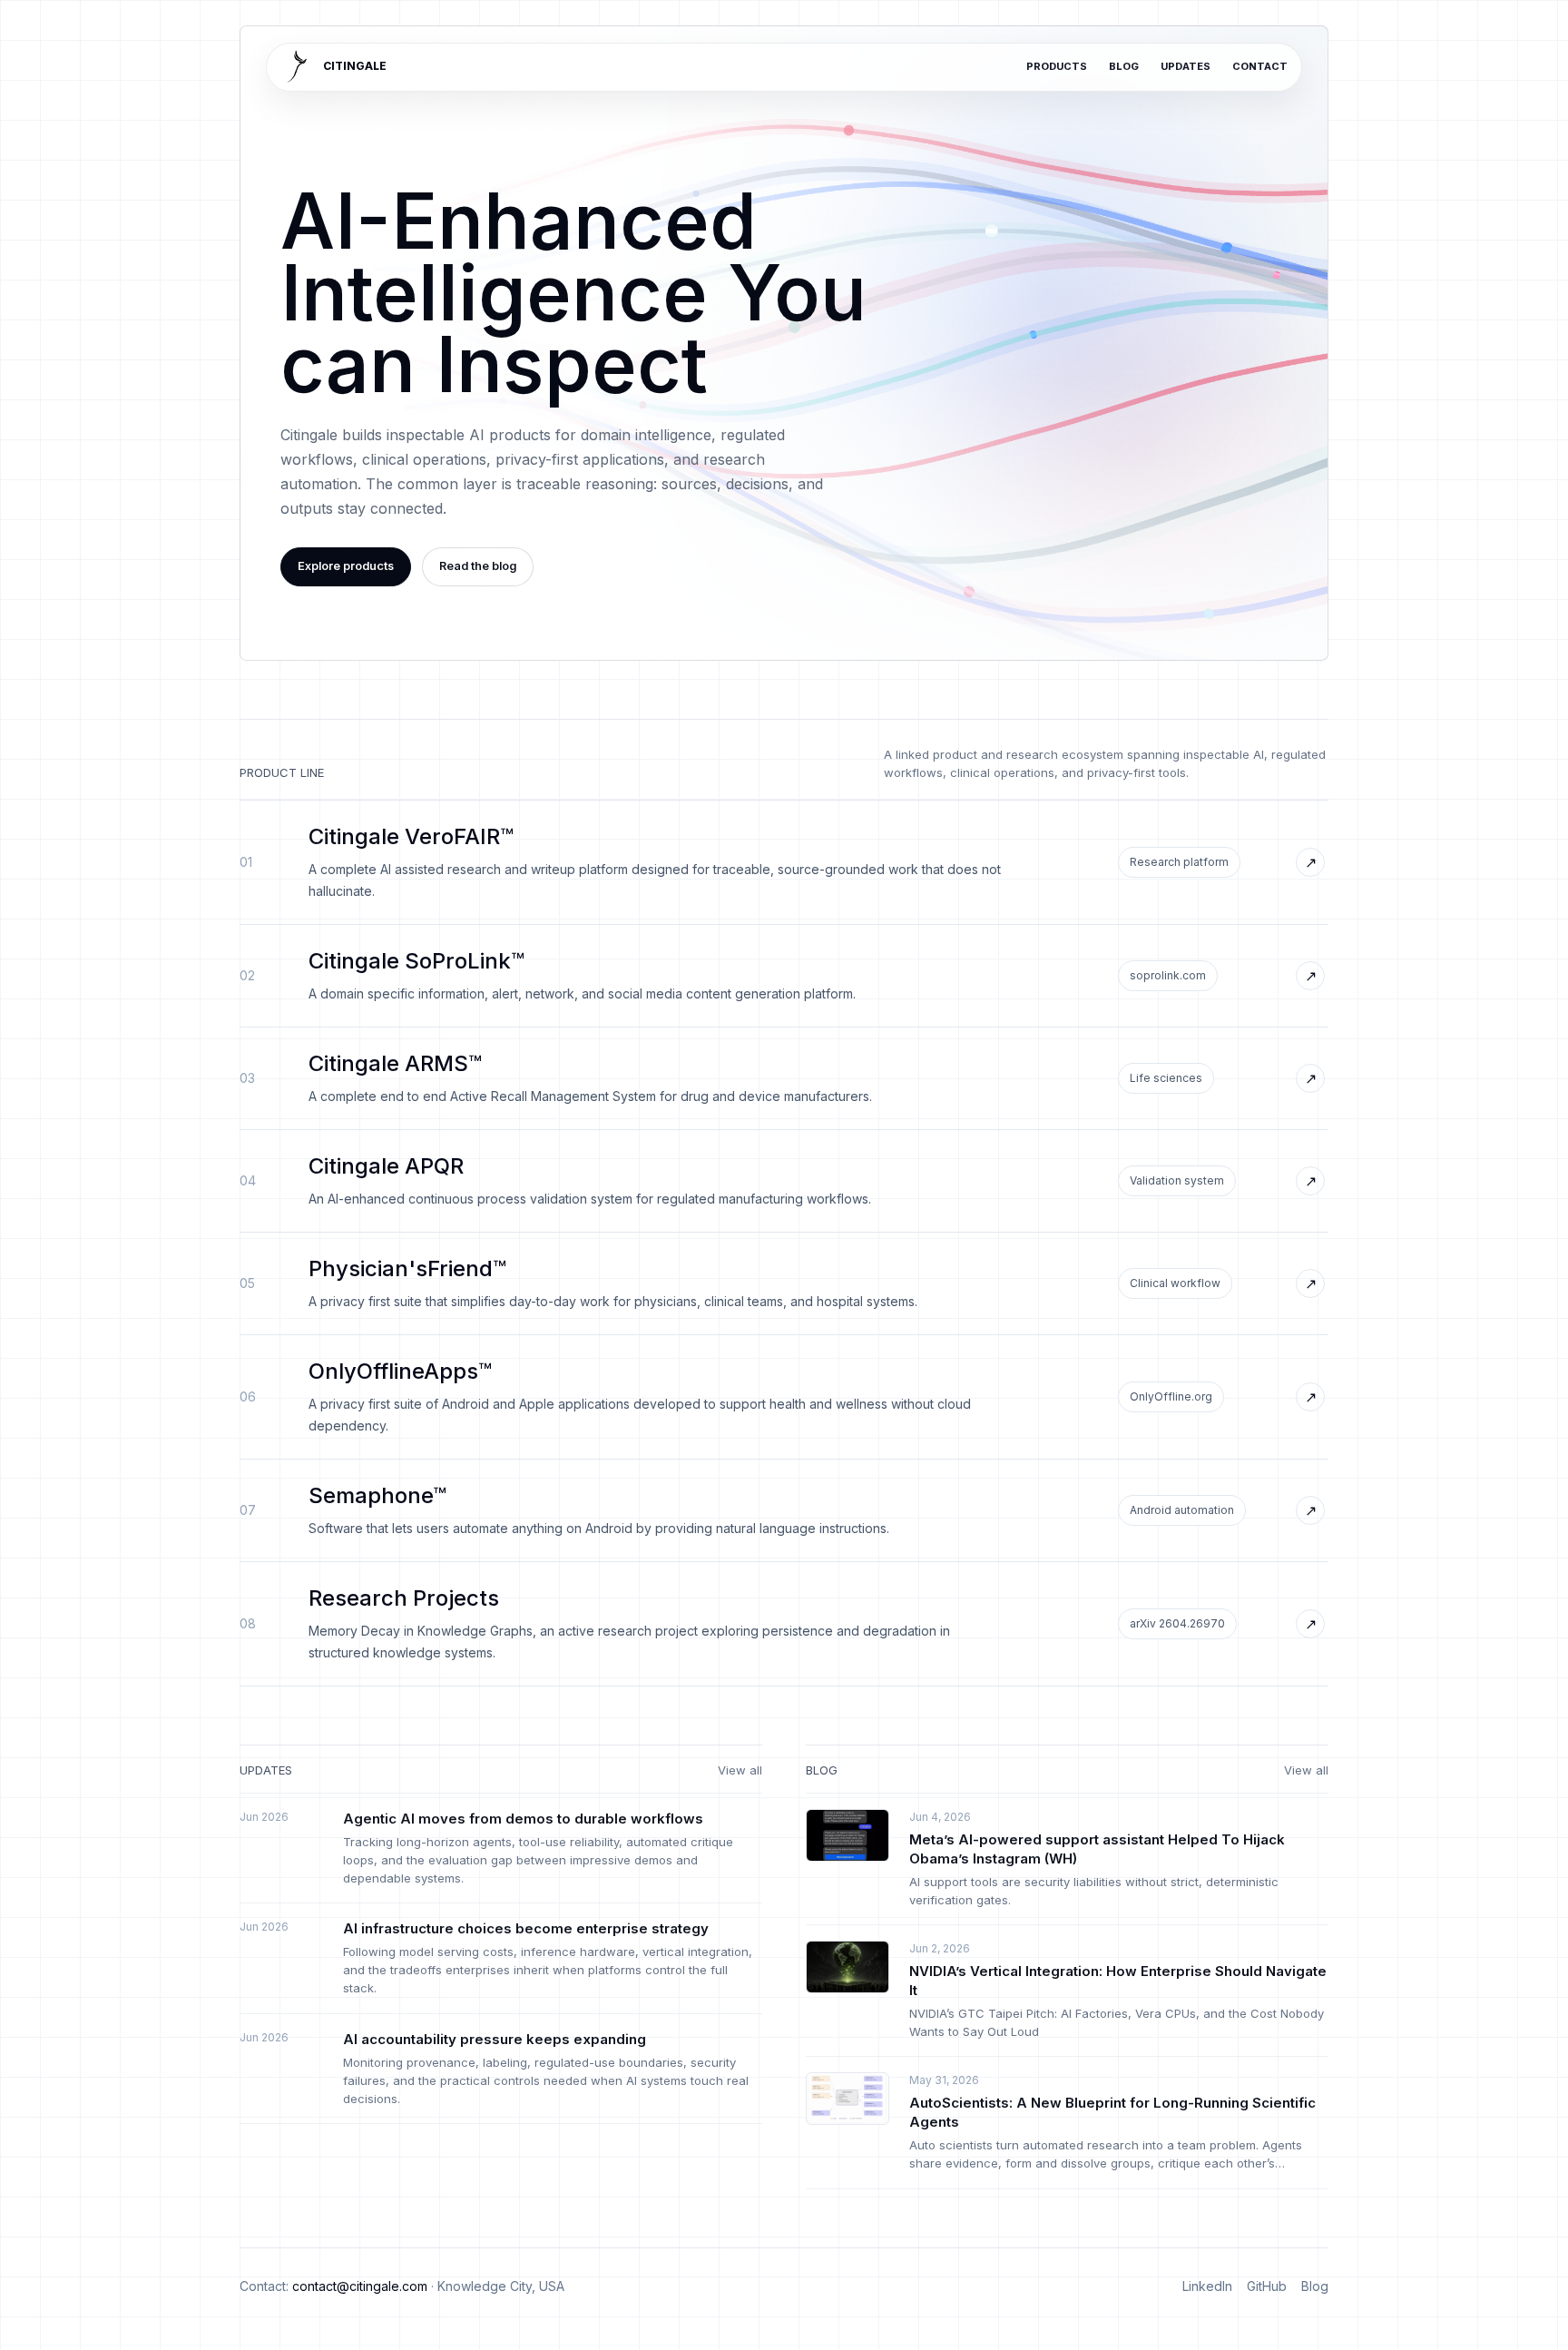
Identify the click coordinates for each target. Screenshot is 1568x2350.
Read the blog (478, 565)
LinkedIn (1207, 2286)
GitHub (1267, 2286)
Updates (1186, 66)
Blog (1124, 66)
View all (740, 1770)
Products (1057, 66)
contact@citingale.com (360, 2286)
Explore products (346, 565)
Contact (1260, 66)
